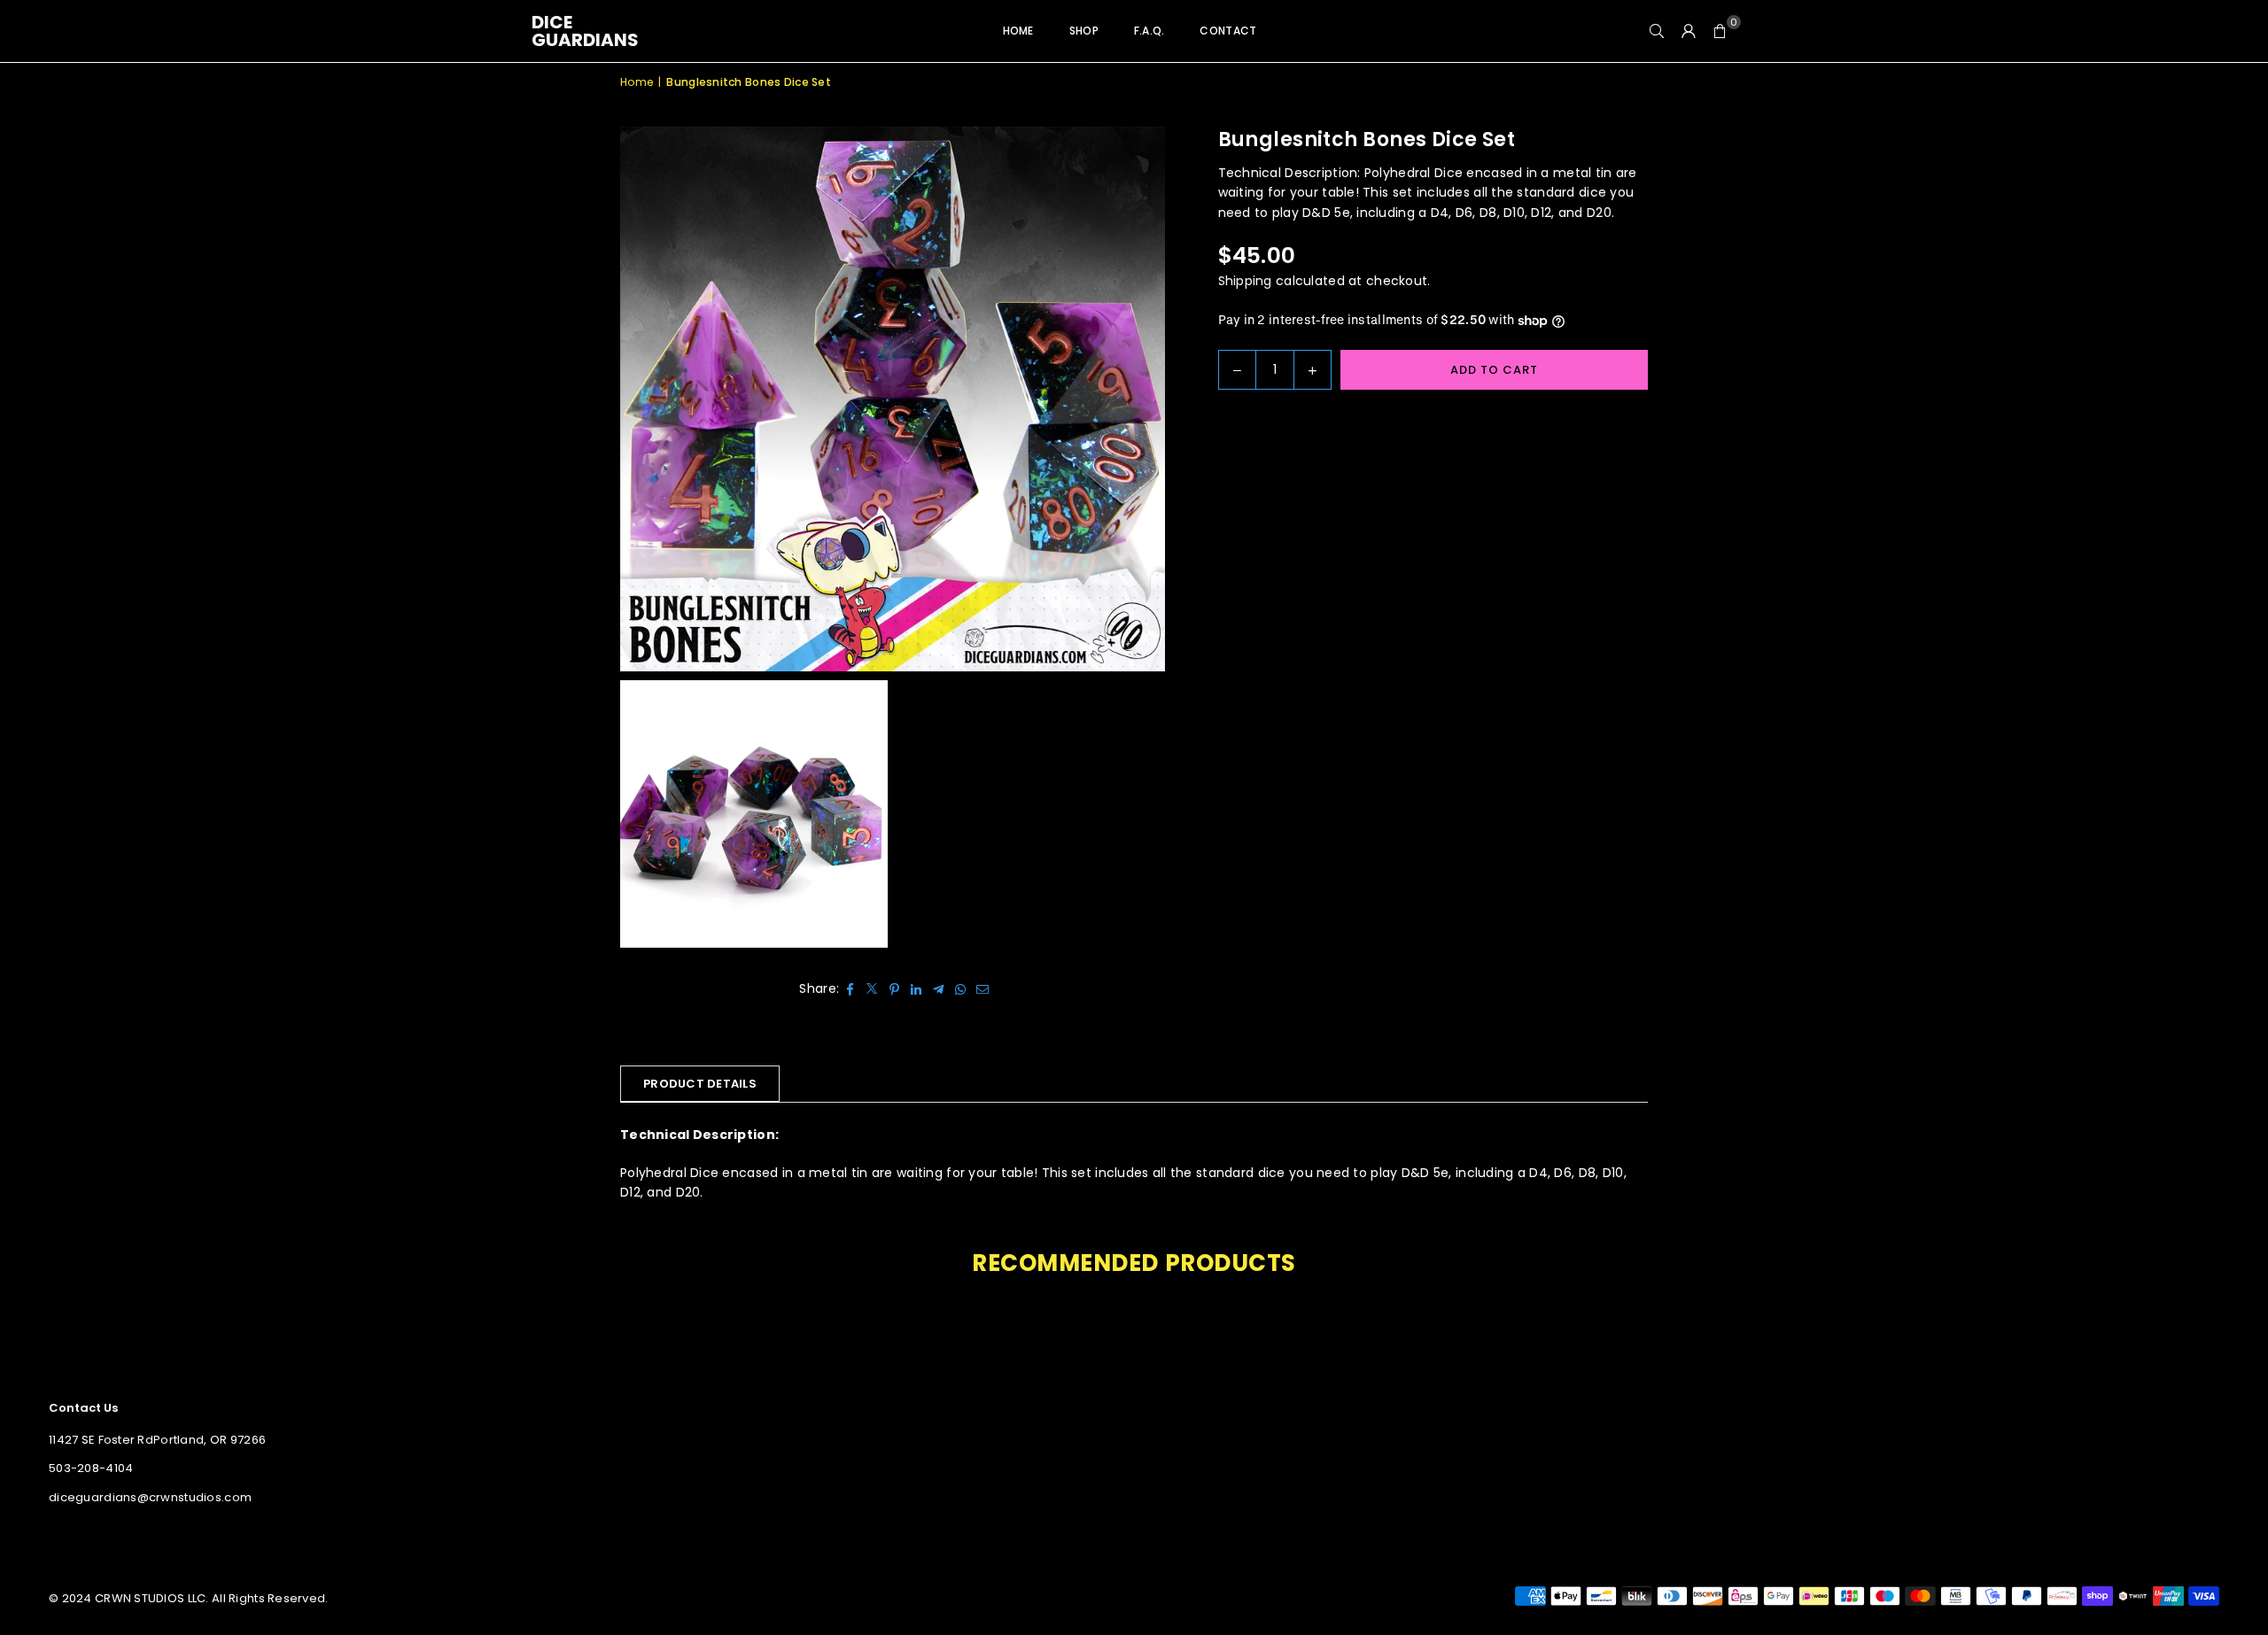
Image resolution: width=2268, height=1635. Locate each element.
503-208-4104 (91, 1468)
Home (1018, 31)
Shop (1084, 31)
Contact (1228, 31)
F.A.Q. (1150, 31)
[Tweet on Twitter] (872, 988)
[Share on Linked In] (917, 988)
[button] (1720, 31)
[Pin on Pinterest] (894, 988)
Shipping (1245, 281)
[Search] (1657, 31)
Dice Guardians (585, 31)
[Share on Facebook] (850, 988)
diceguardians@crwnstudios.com (150, 1497)
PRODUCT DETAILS (700, 1084)
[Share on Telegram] (939, 988)
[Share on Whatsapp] (961, 988)
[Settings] (1689, 31)
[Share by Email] (983, 988)
